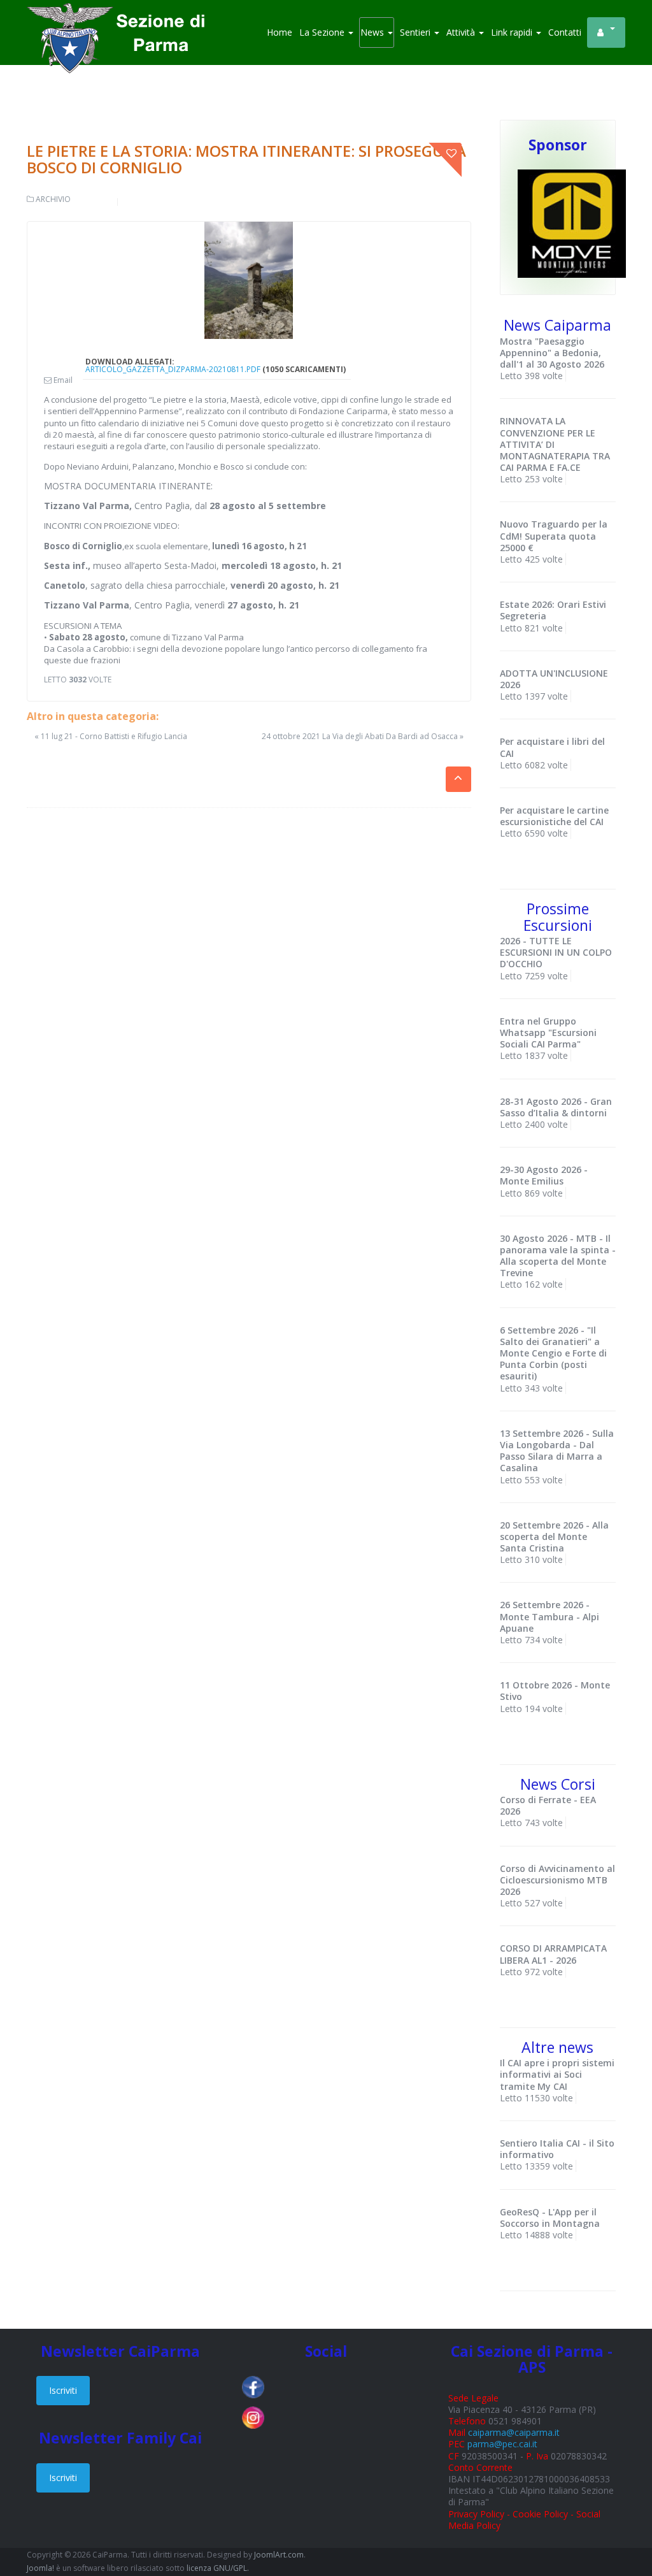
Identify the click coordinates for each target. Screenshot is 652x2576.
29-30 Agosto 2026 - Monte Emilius (544, 1175)
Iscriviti (63, 2390)
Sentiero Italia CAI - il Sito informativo (557, 2149)
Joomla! (40, 2568)
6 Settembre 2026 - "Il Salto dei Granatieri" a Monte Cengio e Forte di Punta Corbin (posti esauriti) (553, 1353)
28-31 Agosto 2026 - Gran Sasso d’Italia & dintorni (556, 1107)
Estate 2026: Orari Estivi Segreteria (553, 610)
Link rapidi (513, 32)
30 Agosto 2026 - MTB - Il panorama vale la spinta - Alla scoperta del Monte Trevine (558, 1256)
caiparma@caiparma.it (514, 2432)
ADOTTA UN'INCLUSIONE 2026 (554, 679)
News (373, 32)
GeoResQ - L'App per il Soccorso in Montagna (550, 2218)
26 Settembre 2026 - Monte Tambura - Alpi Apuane (549, 1616)
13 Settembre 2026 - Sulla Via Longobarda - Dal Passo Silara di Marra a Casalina (557, 1451)
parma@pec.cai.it (502, 2444)
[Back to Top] (620, 2525)
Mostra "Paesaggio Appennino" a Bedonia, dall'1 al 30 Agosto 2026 (552, 353)
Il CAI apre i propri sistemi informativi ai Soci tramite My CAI (557, 2074)
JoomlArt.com (279, 2555)
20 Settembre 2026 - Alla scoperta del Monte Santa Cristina (554, 1536)
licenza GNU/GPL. (218, 2568)
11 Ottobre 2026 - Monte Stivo (555, 1691)
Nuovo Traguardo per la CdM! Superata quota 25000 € (554, 536)
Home (280, 32)
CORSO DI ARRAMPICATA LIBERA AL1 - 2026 (553, 1954)
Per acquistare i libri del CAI (552, 747)
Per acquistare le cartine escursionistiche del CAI (554, 816)
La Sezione (323, 32)
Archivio (53, 199)
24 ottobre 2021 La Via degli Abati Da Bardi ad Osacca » (363, 737)
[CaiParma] (122, 19)
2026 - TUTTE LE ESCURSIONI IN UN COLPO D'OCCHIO (556, 952)
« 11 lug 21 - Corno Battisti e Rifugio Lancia (111, 736)
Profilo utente (606, 32)
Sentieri (416, 32)
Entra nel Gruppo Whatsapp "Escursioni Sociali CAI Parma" (548, 1033)
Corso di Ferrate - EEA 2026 (548, 1805)
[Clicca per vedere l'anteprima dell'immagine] (249, 281)
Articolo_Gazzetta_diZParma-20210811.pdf (173, 369)
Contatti (565, 32)
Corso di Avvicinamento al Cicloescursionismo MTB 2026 (557, 1880)
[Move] (572, 223)
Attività (462, 32)
